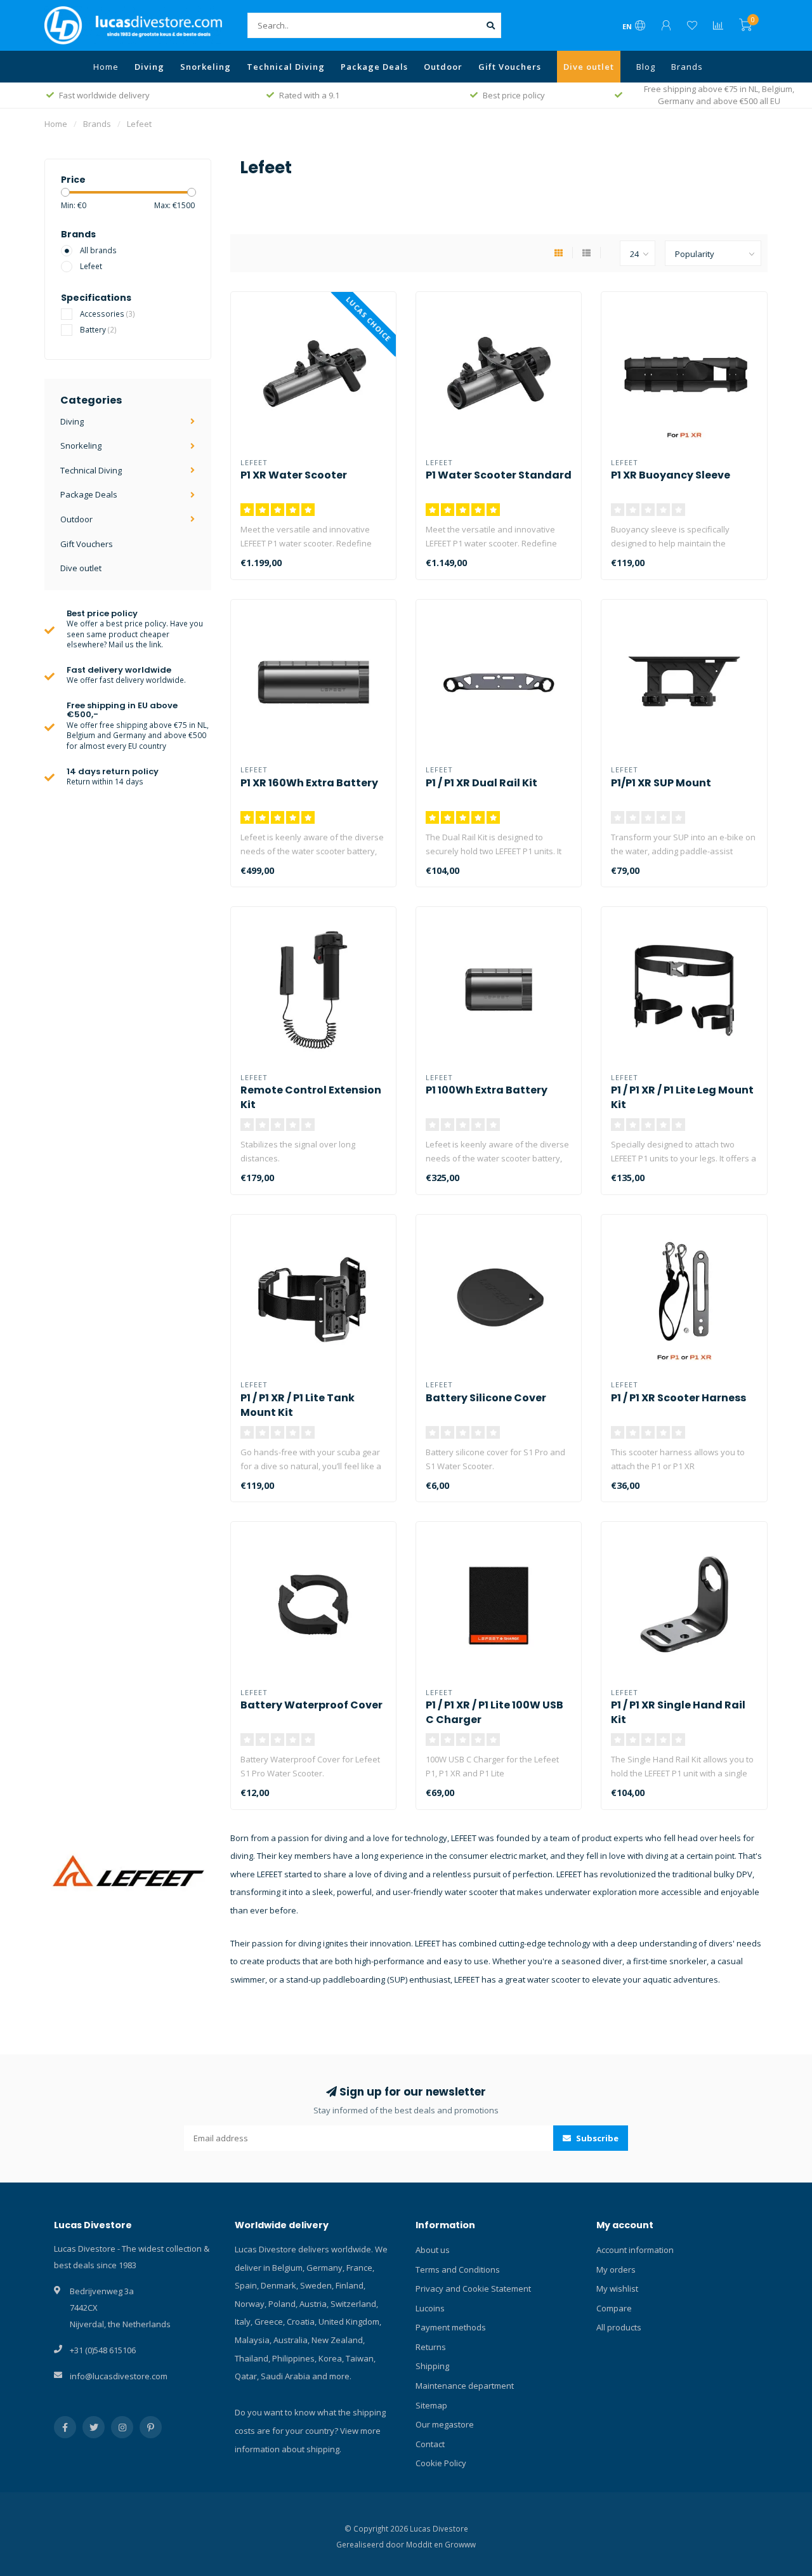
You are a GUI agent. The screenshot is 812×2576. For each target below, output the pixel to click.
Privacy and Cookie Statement (473, 2289)
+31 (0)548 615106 (103, 2350)
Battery (98, 329)
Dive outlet (589, 67)
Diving (149, 67)
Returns (431, 2347)
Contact (430, 2444)
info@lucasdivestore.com (119, 2376)
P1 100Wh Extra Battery (487, 1090)
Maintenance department (465, 2386)
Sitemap (431, 2405)
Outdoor (443, 67)
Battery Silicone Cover (486, 1398)
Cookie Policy (441, 2463)
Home (106, 67)
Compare (614, 2308)
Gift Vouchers (510, 67)
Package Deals (374, 67)
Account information (635, 2250)
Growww (460, 2544)
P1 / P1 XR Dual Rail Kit (481, 783)
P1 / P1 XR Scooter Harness (678, 1398)
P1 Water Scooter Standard (499, 475)
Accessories (108, 314)
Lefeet (91, 266)
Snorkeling (206, 67)
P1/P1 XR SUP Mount (661, 783)
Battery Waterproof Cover (311, 1705)
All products (619, 2327)
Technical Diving (286, 67)
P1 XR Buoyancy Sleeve (671, 475)
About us (433, 2250)
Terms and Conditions (458, 2269)
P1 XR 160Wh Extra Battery (309, 783)
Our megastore (445, 2424)
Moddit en (425, 2544)
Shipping (432, 2366)
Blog (646, 67)
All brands (98, 250)
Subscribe (596, 2138)
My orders (616, 2269)
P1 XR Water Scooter (294, 475)
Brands (687, 67)
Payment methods (451, 2327)
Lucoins (430, 2308)
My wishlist (617, 2289)
